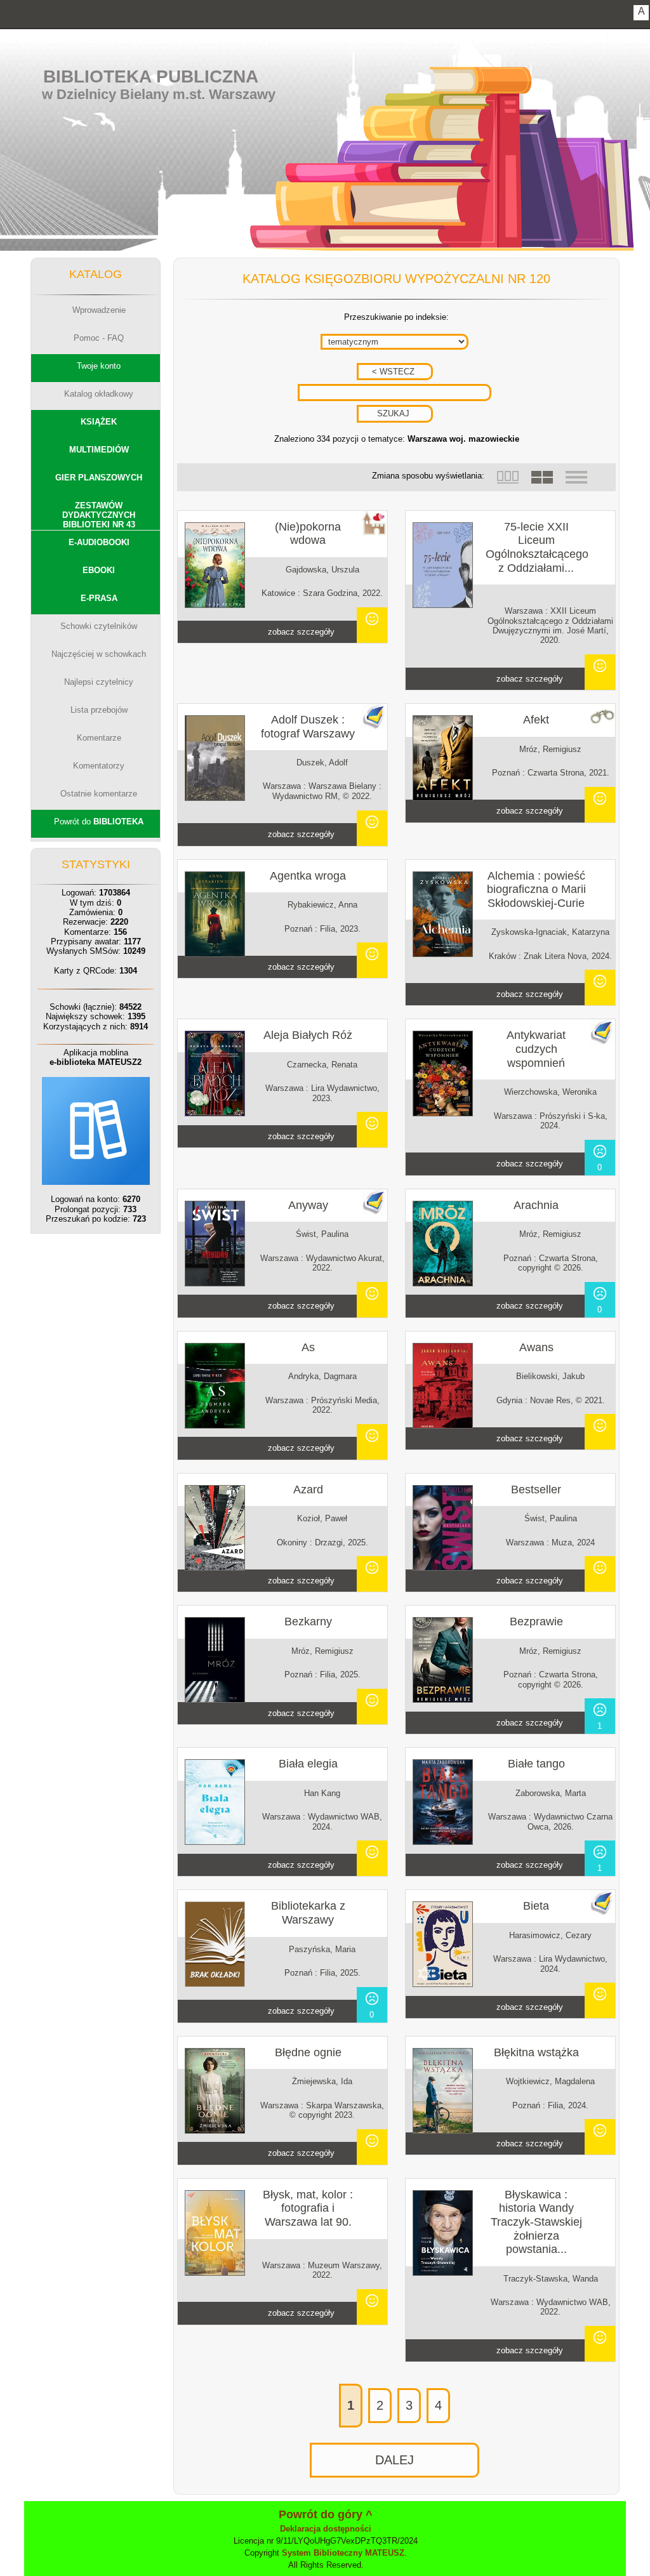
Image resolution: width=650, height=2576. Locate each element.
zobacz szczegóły (301, 632)
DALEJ (395, 2460)
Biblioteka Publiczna (151, 76)
